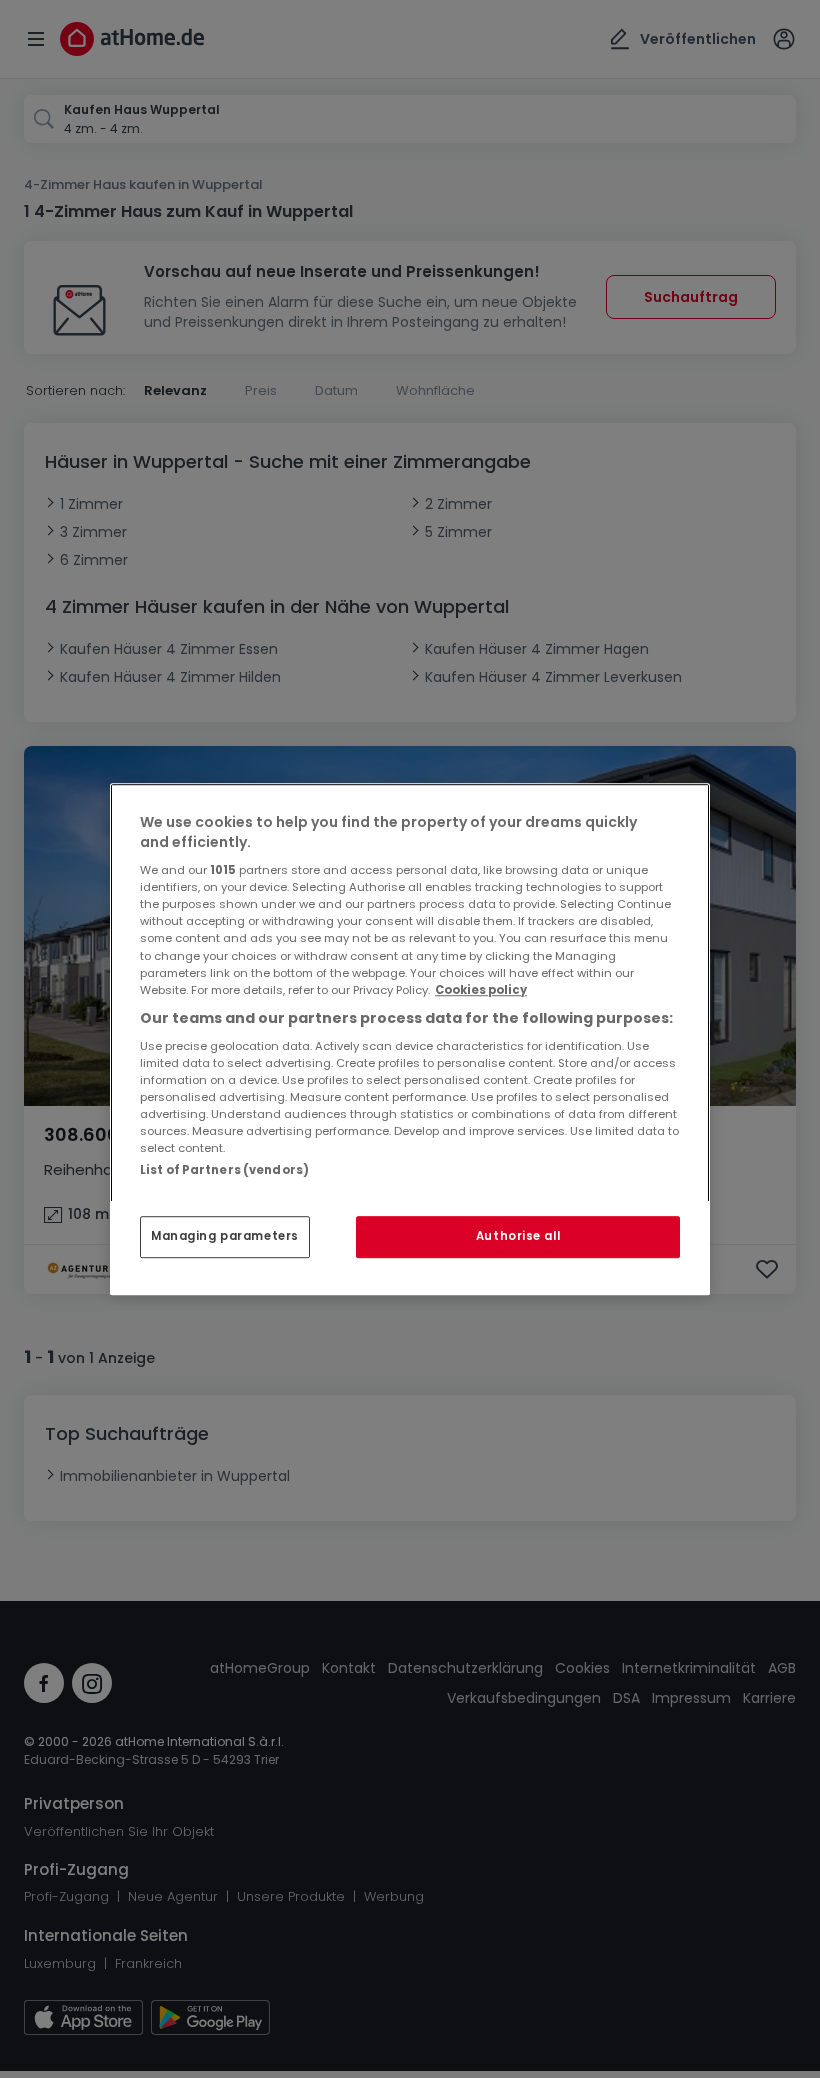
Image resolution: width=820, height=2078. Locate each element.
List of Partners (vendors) (224, 1170)
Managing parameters (225, 1236)
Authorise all (518, 1236)
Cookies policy (481, 990)
